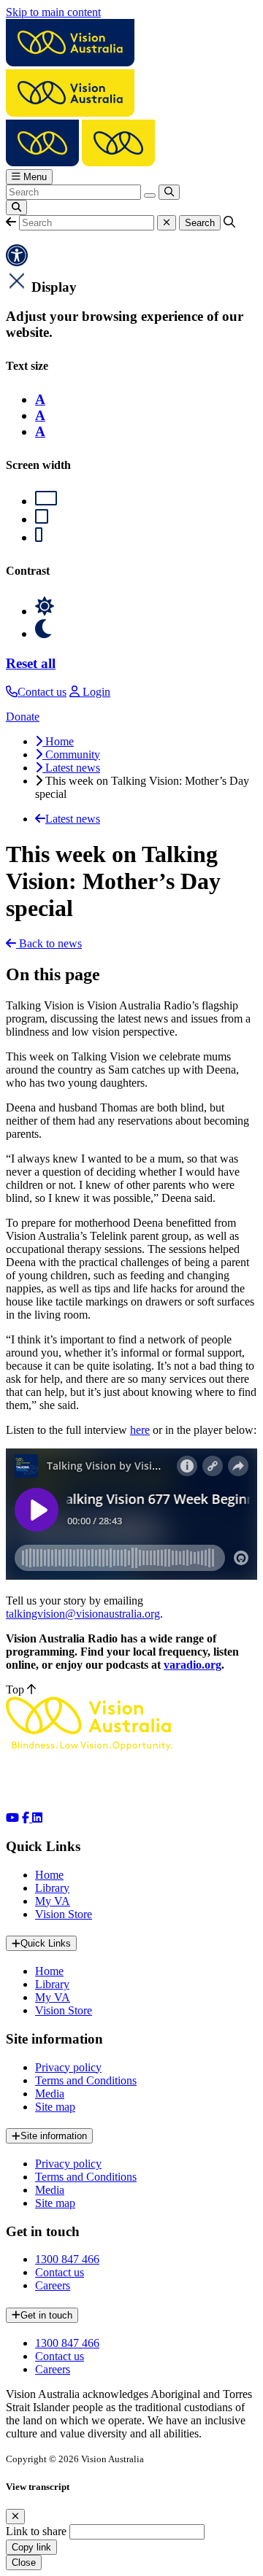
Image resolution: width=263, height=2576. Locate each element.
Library (52, 1888)
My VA (53, 1901)
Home (49, 1875)
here (140, 1430)
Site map (55, 2107)
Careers (53, 2285)
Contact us (60, 2272)
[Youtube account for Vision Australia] (12, 1818)
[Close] (15, 2517)
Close (24, 2563)
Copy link (31, 2547)
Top (16, 1689)
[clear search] (150, 195)
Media (50, 2094)
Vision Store (64, 1914)
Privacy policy (68, 2067)
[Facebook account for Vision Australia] (27, 1818)
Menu (34, 177)
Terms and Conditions (86, 2080)
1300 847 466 (67, 2259)
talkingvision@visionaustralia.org (83, 1614)
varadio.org (193, 1665)
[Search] (169, 192)
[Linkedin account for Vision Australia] (37, 1818)
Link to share (36, 2531)
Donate (23, 717)
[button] (11, 222)
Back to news (49, 943)
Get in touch (46, 2315)
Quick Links (46, 1943)
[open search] (16, 207)
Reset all (31, 663)
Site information (54, 2136)
